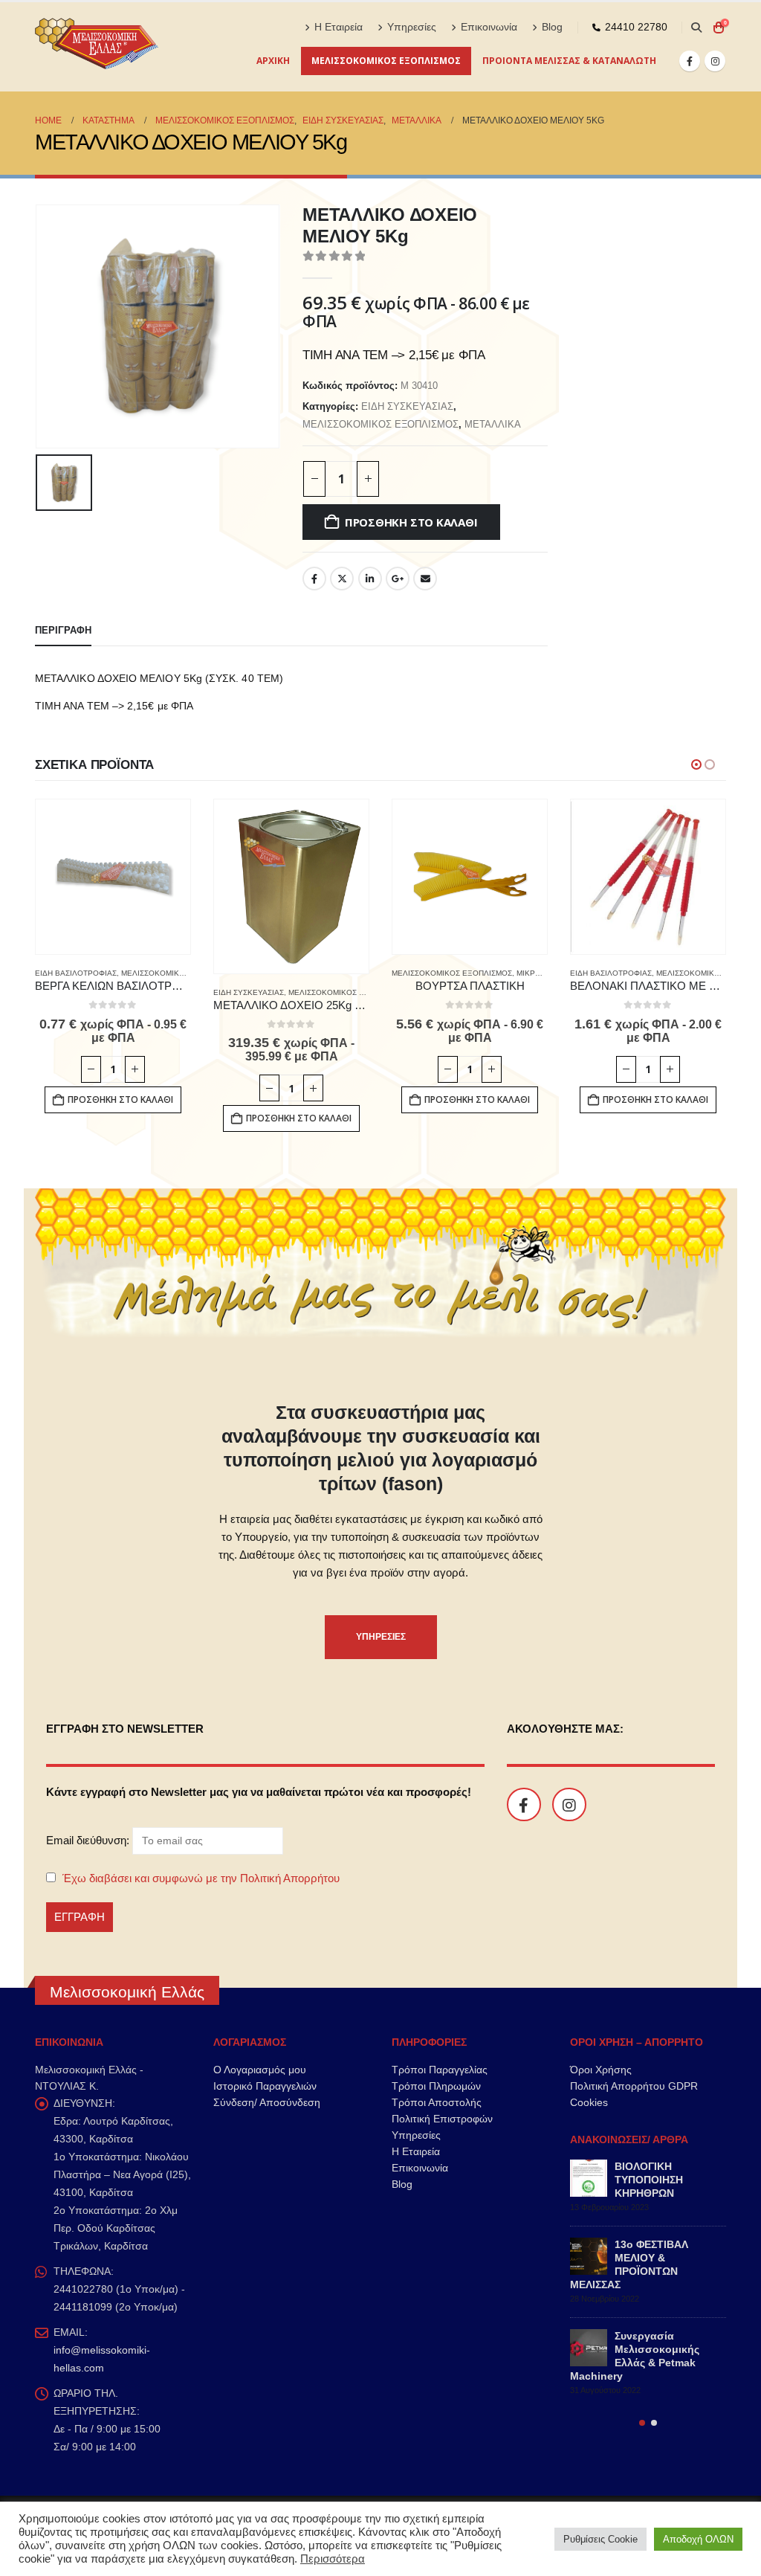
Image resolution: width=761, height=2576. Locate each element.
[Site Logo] (98, 47)
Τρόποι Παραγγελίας (440, 2070)
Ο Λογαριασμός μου (260, 2070)
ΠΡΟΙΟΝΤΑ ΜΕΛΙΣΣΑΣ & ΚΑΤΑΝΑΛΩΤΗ (569, 61)
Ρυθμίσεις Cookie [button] (600, 2539)
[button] (696, 28)
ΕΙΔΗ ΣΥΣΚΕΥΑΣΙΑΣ (407, 406)
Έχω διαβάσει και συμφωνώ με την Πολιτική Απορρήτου (201, 1878)
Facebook (314, 579)
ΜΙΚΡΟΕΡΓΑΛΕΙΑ (547, 973)
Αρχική (273, 61)
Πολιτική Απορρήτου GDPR (634, 2086)
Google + (398, 579)
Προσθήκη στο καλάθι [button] (120, 1099)
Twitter (342, 579)
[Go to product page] (113, 877)
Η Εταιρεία (339, 27)
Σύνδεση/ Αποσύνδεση (267, 2102)
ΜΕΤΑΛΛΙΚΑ (493, 424)
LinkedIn (370, 579)
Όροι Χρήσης (601, 2070)
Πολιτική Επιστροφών (442, 2119)
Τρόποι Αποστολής (437, 2102)
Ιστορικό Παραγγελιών (265, 2086)
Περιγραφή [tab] (63, 630)
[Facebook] (690, 61)
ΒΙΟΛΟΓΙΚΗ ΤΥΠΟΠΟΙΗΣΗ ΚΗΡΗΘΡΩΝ (649, 2180)
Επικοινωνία (489, 27)
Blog (552, 27)
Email (425, 579)
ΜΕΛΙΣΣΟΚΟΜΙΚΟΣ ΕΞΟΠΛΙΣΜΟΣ (386, 61)
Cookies (589, 2102)
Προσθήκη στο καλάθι (411, 522)
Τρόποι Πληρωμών (436, 2086)
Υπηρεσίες (412, 27)
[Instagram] (715, 61)
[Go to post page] (589, 2178)
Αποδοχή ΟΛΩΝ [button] (698, 2539)
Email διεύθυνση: (89, 1840)
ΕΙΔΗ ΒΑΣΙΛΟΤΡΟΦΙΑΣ (76, 973)
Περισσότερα (333, 2559)
